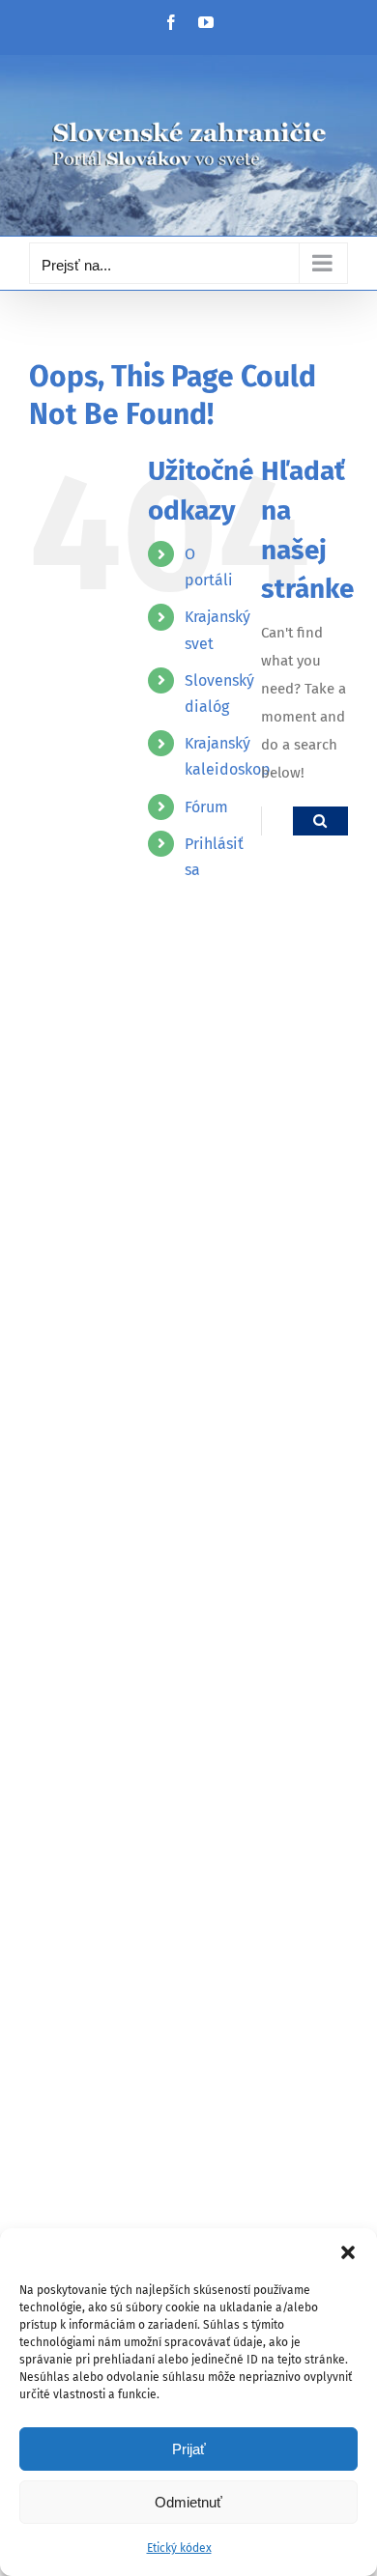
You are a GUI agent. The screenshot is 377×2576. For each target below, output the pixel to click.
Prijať (189, 2449)
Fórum (206, 807)
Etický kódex (179, 2548)
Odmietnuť (188, 2502)
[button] (348, 2252)
